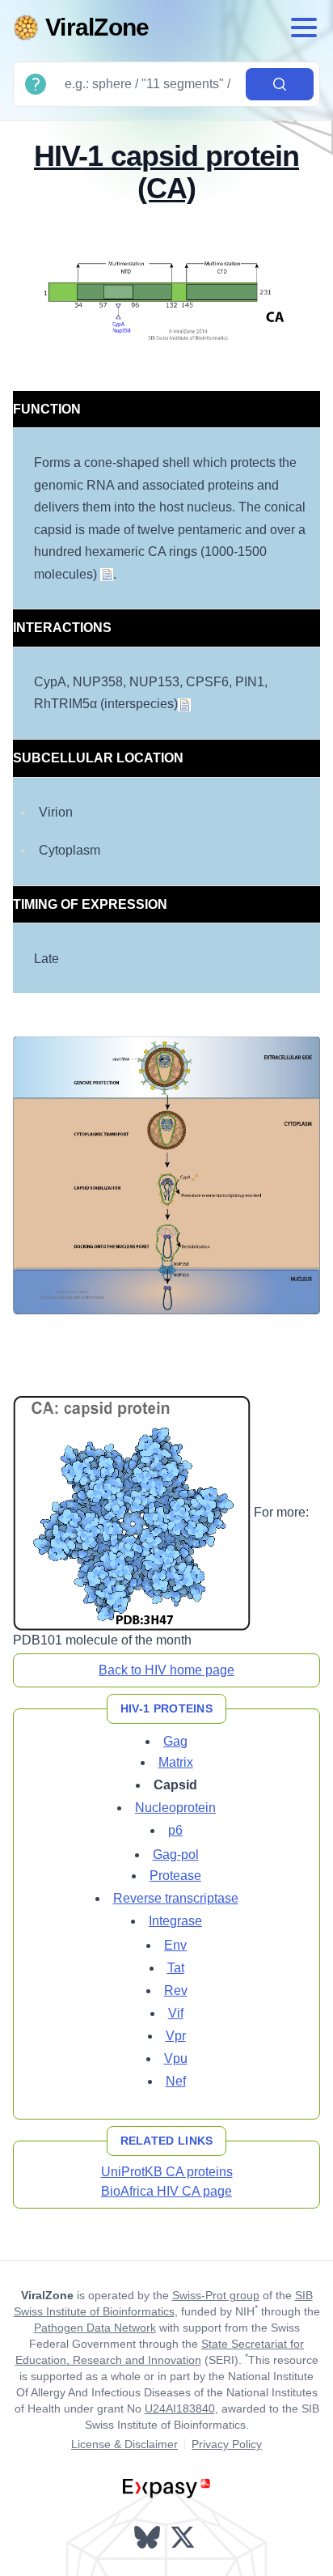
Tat (176, 1968)
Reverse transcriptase (176, 1898)
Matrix (176, 1762)
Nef (176, 2081)
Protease (175, 1876)
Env (175, 1945)
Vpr (176, 2036)
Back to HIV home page (166, 1670)
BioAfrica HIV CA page (166, 2191)
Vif (176, 2013)
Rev (176, 1990)
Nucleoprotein (175, 1808)
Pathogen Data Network (95, 2328)
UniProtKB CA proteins (167, 2172)
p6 (175, 1830)
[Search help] (36, 84)
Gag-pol (176, 1855)
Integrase (175, 1921)
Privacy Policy (227, 2444)
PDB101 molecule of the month (102, 1640)
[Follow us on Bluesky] (149, 2537)
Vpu (176, 2058)
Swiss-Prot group (216, 2295)
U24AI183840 (180, 2408)
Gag (175, 1741)
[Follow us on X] (184, 2537)
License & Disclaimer (124, 2444)
